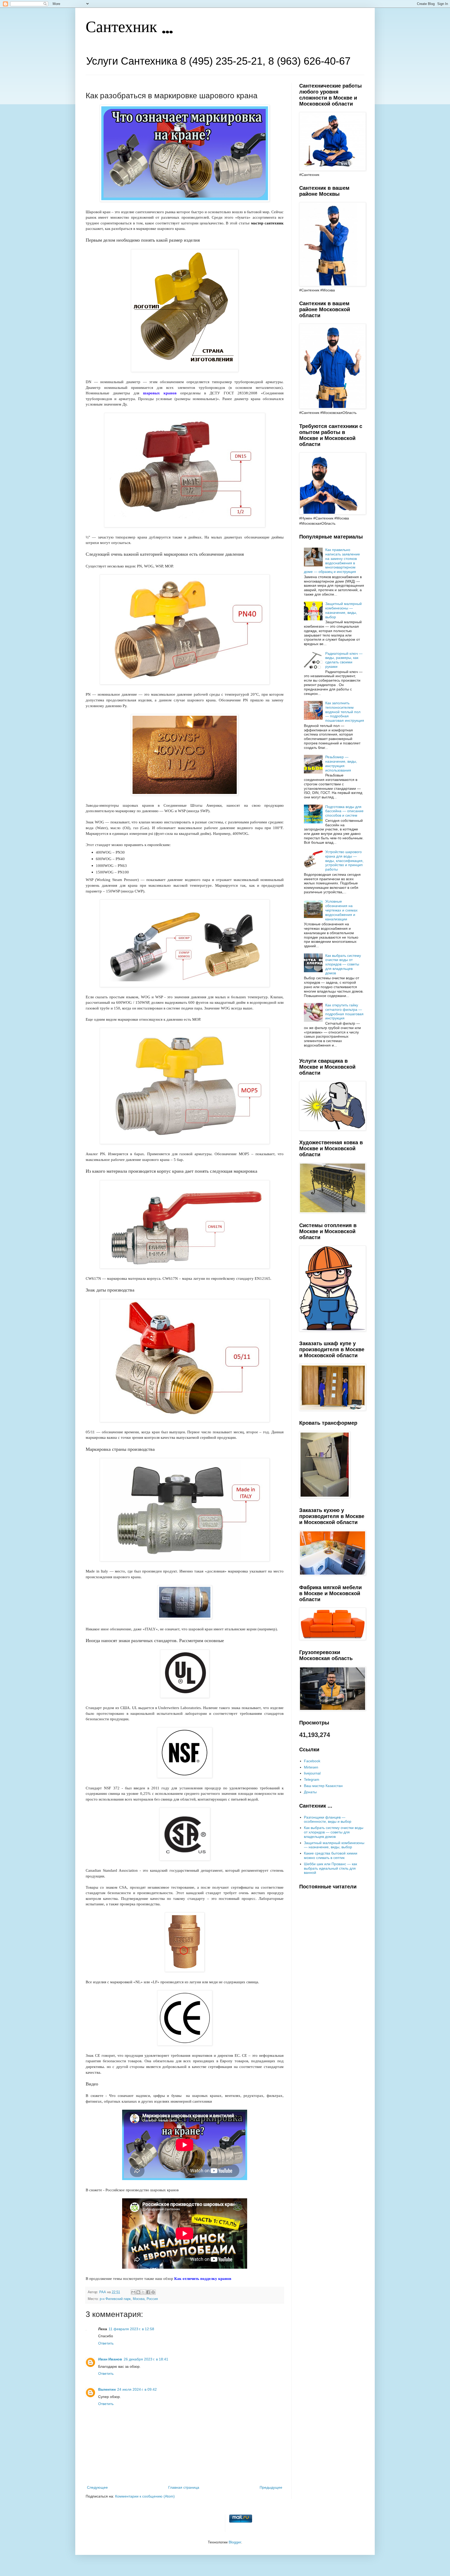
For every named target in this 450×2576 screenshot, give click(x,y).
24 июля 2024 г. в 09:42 (137, 2389)
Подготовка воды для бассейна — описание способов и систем (344, 811)
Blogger (235, 2542)
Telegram (312, 1779)
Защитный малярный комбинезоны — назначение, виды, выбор (343, 610)
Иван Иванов (110, 2359)
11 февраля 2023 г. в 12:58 (131, 2329)
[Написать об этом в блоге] (138, 2292)
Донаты (310, 1792)
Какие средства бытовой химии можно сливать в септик (331, 1855)
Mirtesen (311, 1767)
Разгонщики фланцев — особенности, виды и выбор (328, 1819)
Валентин (107, 2389)
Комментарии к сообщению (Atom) (145, 2496)
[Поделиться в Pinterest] (153, 2292)
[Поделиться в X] (143, 2292)
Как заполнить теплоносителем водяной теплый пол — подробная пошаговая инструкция (345, 712)
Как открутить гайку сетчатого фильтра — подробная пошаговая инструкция (344, 1012)
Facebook (312, 1761)
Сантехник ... (129, 28)
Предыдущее (271, 2487)
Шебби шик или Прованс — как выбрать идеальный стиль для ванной (330, 1868)
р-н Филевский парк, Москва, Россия (129, 2299)
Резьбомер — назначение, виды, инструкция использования (341, 763)
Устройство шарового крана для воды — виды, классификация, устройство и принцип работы (344, 861)
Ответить (106, 2343)
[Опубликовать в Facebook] (148, 2292)
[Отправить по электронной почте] (133, 2292)
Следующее (97, 2487)
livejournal (312, 1773)
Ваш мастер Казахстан (323, 1786)
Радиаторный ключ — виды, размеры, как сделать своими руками (344, 660)
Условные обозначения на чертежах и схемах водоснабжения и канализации (341, 910)
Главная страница (184, 2487)
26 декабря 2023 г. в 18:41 (146, 2359)
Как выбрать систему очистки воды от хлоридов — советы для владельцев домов (343, 964)
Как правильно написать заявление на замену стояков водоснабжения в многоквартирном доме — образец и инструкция (332, 561)
